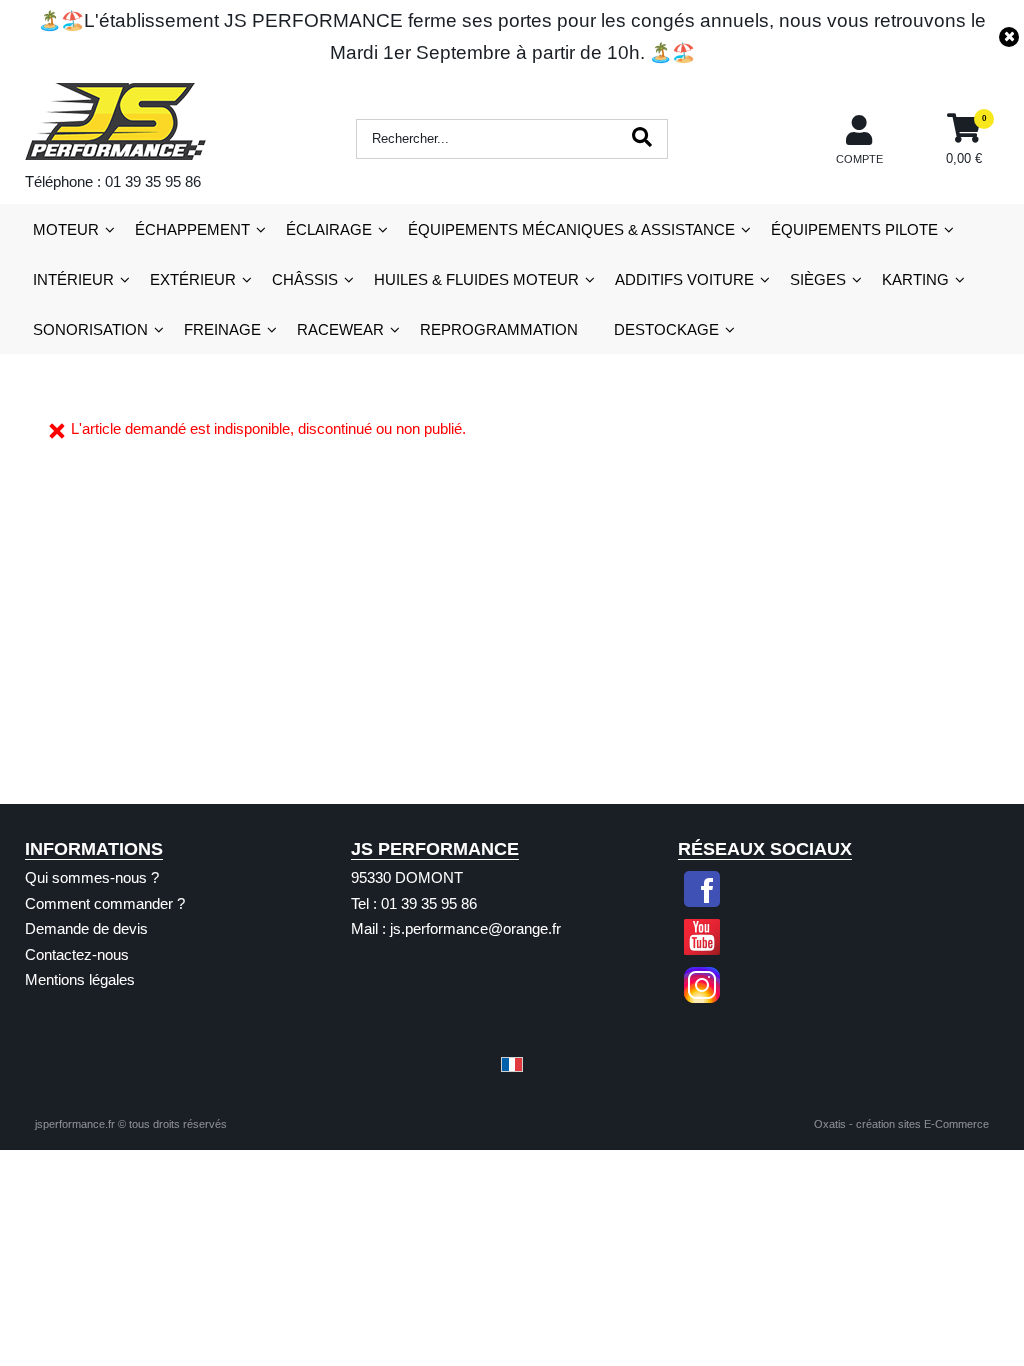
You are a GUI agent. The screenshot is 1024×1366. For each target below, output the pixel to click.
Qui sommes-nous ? (92, 877)
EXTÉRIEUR (193, 279)
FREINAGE (222, 329)
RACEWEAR (340, 329)
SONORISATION (90, 329)
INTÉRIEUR (73, 279)
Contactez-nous (77, 954)
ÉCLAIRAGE (329, 229)
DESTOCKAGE (666, 329)
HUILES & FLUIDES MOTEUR (476, 279)
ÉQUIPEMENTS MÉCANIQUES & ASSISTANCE (571, 229)
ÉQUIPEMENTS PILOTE (854, 229)
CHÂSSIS (305, 279)
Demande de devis (86, 928)
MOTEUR (66, 229)
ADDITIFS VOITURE (684, 279)
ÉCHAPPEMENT (192, 229)
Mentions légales (80, 979)
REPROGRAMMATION (499, 329)
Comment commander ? (105, 903)
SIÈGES (818, 279)
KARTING (915, 279)
